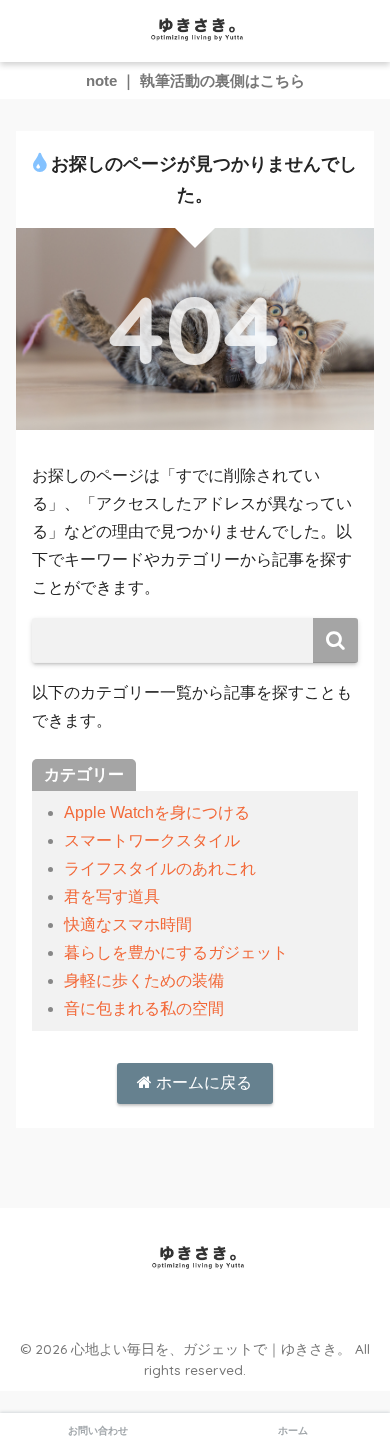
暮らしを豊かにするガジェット (176, 952)
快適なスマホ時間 (128, 924)
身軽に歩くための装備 (144, 980)
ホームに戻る (202, 1082)
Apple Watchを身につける (157, 812)
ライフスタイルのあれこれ (160, 868)
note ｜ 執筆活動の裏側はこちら (195, 80)
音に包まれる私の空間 (144, 1008)
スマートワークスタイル (152, 840)
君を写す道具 (112, 896)
